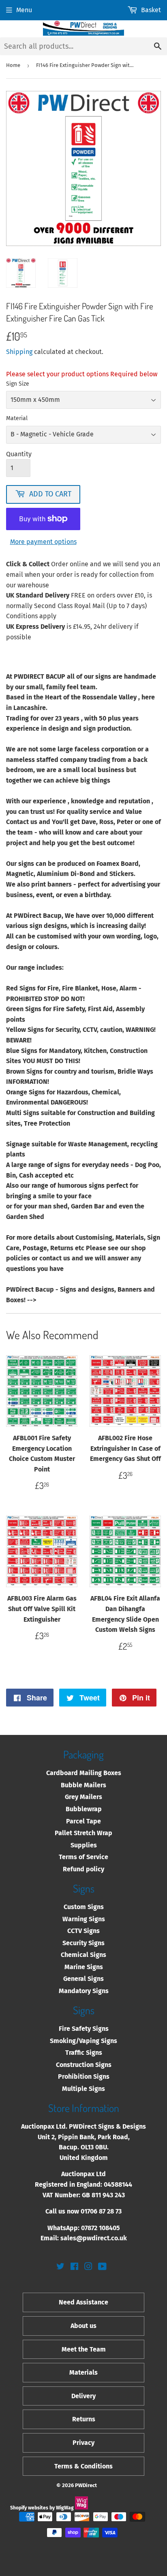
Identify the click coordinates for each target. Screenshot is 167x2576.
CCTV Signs (83, 1931)
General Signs (83, 1979)
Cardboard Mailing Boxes (84, 1773)
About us (83, 2326)
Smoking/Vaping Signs (83, 2041)
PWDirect (86, 2485)
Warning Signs (84, 1919)
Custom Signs (84, 1907)
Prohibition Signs (84, 2077)
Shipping (19, 352)
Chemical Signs (83, 1955)
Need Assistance (83, 2302)
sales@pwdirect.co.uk (94, 2238)
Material (17, 418)
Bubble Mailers (83, 1785)
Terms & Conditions (83, 2466)
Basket (151, 10)
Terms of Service (83, 1857)
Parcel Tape (83, 1821)
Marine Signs (84, 1967)
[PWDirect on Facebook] (74, 2267)
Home (13, 65)
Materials (83, 2372)
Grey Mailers (83, 1797)
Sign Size (18, 384)
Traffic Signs (84, 2053)
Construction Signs (84, 2065)
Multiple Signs (83, 2089)
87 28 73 (110, 2211)
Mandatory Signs (84, 1991)
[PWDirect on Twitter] (60, 2267)
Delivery (83, 2396)
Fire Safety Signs (84, 2029)
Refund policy (83, 1869)
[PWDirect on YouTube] (102, 2267)
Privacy (83, 2443)
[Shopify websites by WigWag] (81, 2508)
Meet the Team (84, 2349)
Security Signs (83, 1943)
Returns (84, 2419)
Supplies (84, 1845)
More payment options (43, 542)
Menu (24, 10)
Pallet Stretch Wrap (83, 1833)
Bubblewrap (84, 1809)
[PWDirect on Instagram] (88, 2267)
